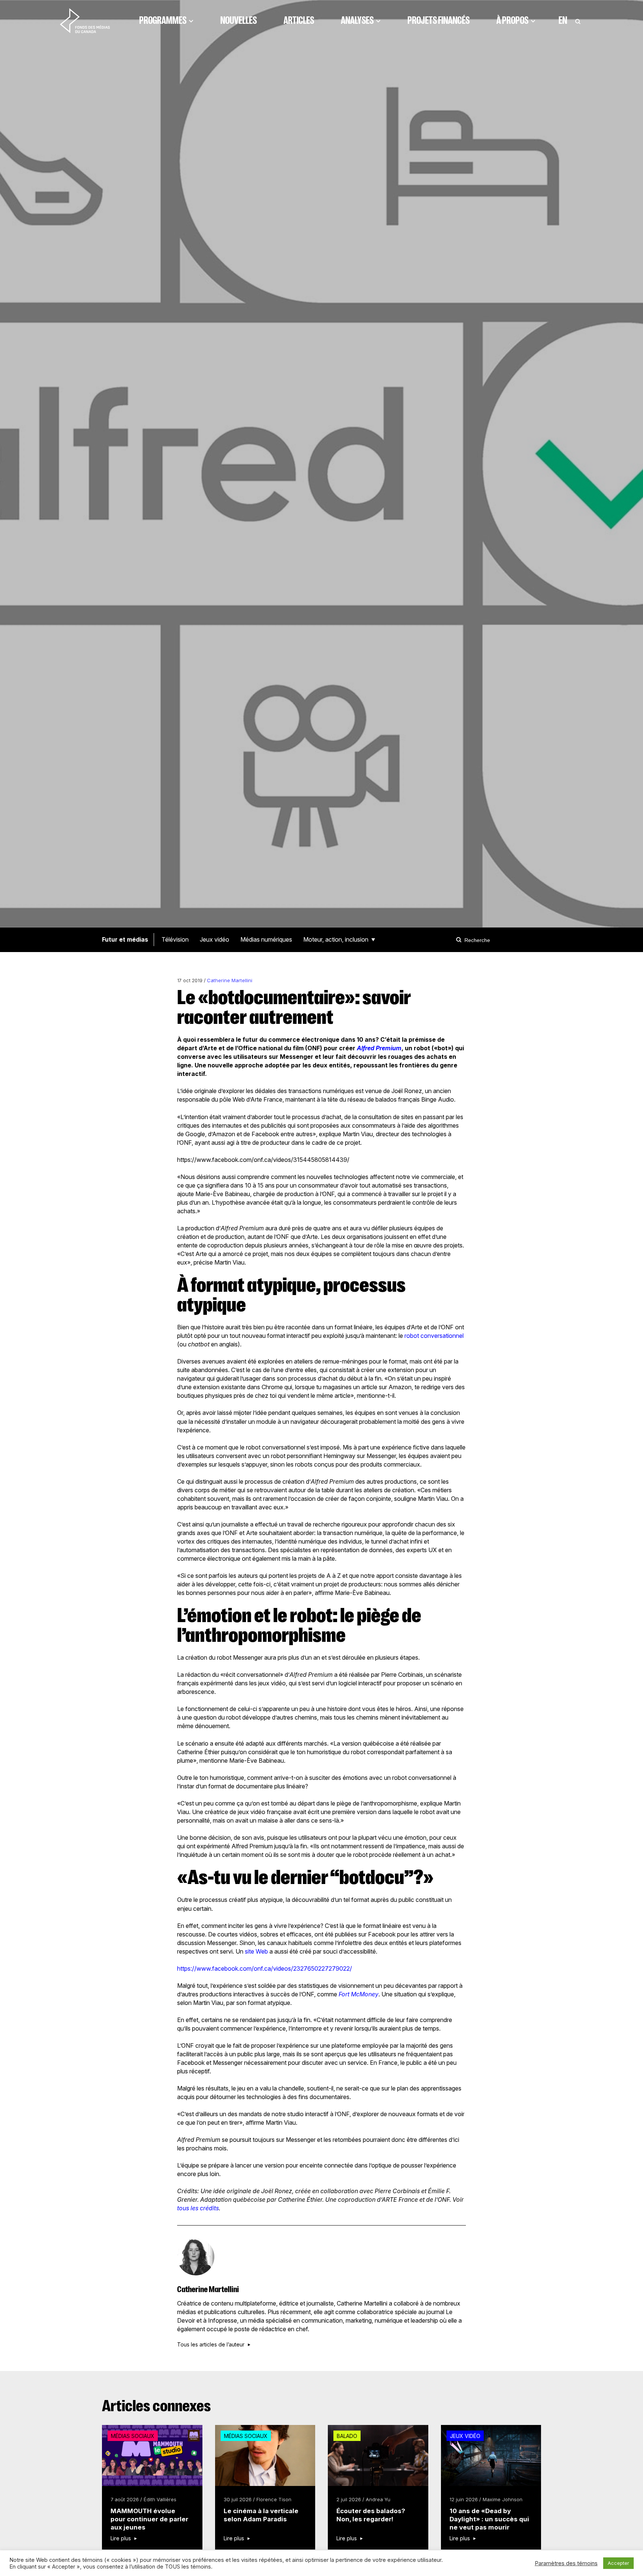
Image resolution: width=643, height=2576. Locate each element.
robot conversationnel (434, 1336)
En (563, 20)
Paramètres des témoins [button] (566, 2563)
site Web (256, 1951)
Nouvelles (239, 20)
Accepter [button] (618, 2563)
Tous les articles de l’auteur (211, 2345)
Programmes (163, 20)
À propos (512, 20)
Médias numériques (266, 939)
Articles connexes (156, 2406)
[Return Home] (85, 20)
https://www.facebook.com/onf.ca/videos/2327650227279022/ (265, 1968)
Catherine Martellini (230, 981)
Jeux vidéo (215, 939)
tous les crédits (198, 2208)
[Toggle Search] (578, 20)
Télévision (175, 939)
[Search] (460, 940)
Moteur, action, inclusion (336, 939)
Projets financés (439, 20)
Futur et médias (125, 939)
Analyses (357, 20)
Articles (299, 20)
